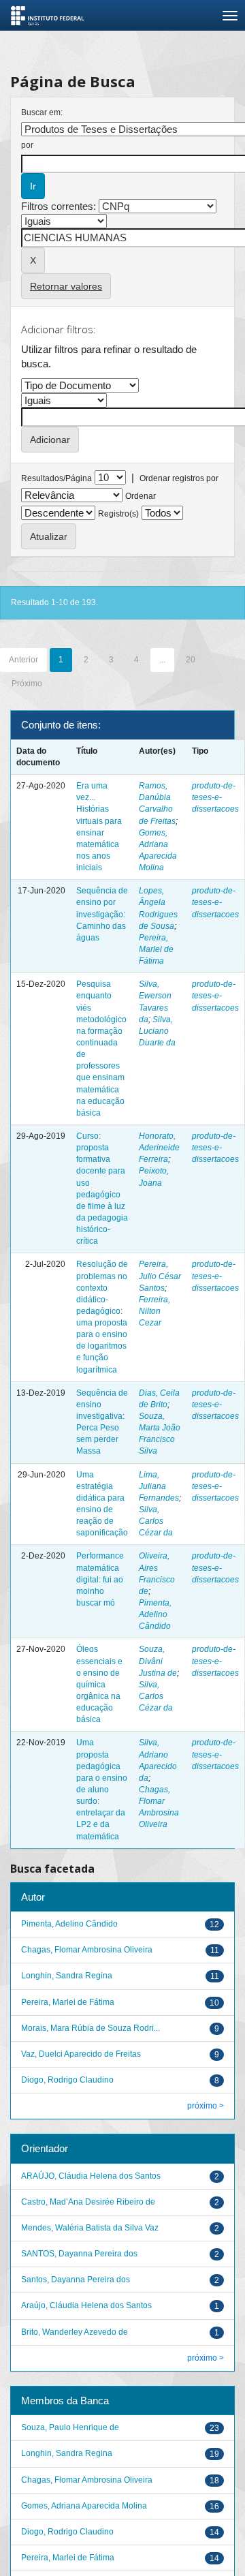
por (27, 145)
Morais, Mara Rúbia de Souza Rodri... (91, 2028)
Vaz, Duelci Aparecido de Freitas (81, 2054)
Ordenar (141, 496)
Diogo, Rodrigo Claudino (67, 2080)
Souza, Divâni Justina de (158, 1661)
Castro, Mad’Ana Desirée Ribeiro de (88, 2202)
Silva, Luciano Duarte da (157, 1031)
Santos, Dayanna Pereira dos (76, 2280)
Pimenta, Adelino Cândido (155, 1614)
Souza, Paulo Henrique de (70, 2427)
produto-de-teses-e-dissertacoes (215, 797)
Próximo (27, 684)
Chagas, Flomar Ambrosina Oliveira (87, 1950)
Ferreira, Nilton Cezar (154, 1311)
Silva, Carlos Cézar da (156, 1521)
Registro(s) (118, 514)
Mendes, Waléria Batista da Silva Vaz (90, 2228)
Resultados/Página (56, 478)
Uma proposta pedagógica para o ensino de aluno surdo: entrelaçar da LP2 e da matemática (102, 1789)
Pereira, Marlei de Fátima (156, 949)
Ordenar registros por (179, 478)
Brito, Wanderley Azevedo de (75, 2332)
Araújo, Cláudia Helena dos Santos (86, 2305)
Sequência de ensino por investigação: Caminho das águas (102, 914)
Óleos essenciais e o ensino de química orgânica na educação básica (99, 1684)
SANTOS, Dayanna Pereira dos (79, 2254)
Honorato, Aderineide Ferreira (159, 1148)
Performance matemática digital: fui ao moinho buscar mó (100, 1579)
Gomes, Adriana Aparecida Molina (84, 2506)
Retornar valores (66, 286)
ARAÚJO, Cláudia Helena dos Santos (91, 2176)
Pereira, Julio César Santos (160, 1276)
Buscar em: (42, 112)
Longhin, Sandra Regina (67, 1976)
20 (191, 660)
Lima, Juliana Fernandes (159, 1486)
